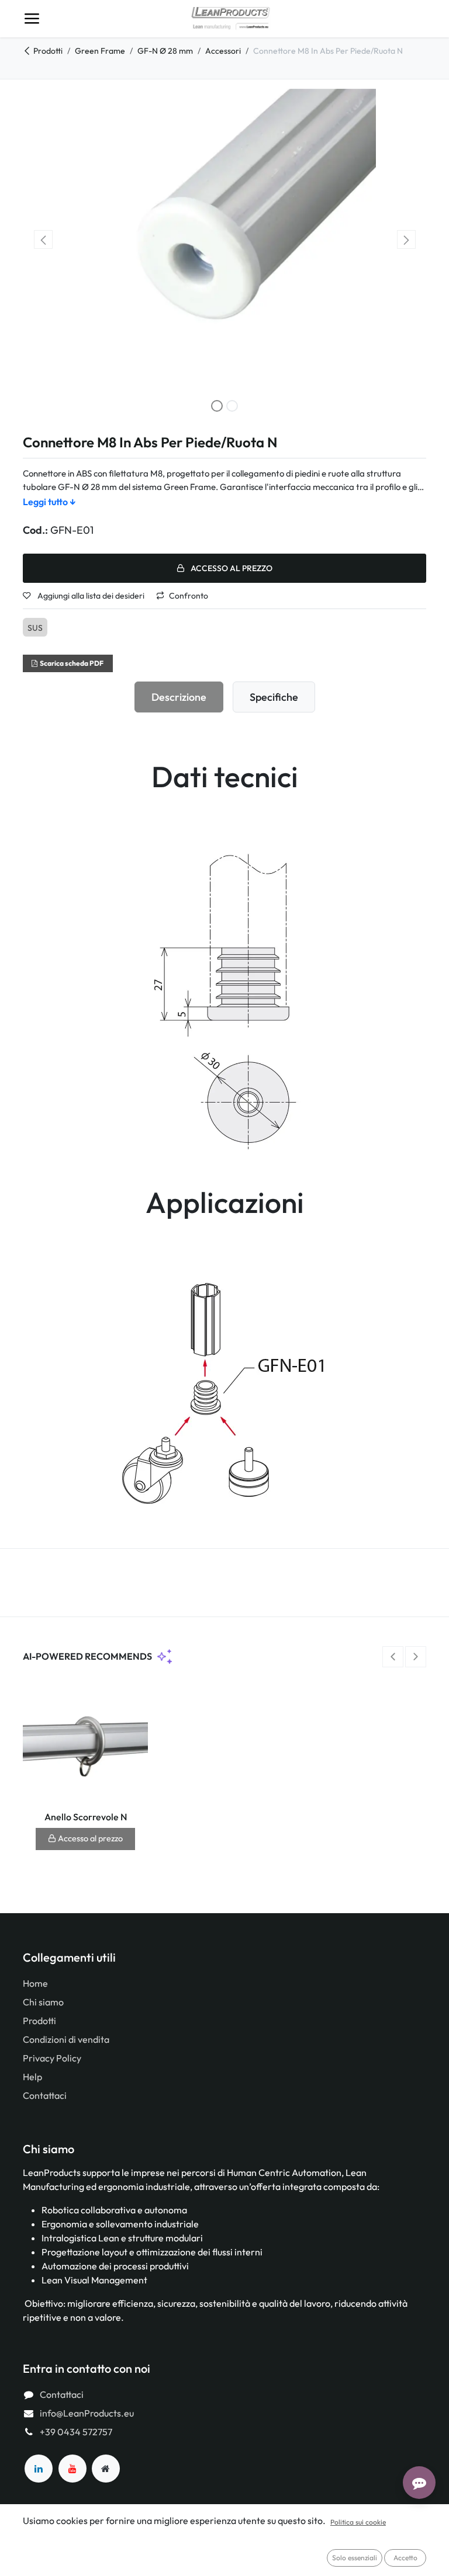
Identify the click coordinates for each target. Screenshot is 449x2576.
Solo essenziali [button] (355, 2558)
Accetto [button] (405, 2558)
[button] (43, 239)
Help (32, 2077)
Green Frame (100, 51)
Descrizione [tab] (179, 697)
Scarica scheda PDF (72, 663)
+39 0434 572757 (76, 2432)
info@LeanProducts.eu (87, 2413)
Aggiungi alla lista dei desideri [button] (90, 596)
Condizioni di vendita (66, 2039)
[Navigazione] (32, 19)
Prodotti (48, 51)
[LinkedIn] (39, 2469)
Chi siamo (43, 2002)
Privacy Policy (52, 2058)
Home (35, 1983)
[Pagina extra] (106, 2469)
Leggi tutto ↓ (49, 502)
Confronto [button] (189, 596)
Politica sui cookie (358, 2522)
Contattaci (45, 2095)
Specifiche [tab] (274, 697)
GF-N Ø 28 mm (165, 51)
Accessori (223, 51)
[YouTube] (72, 2469)
